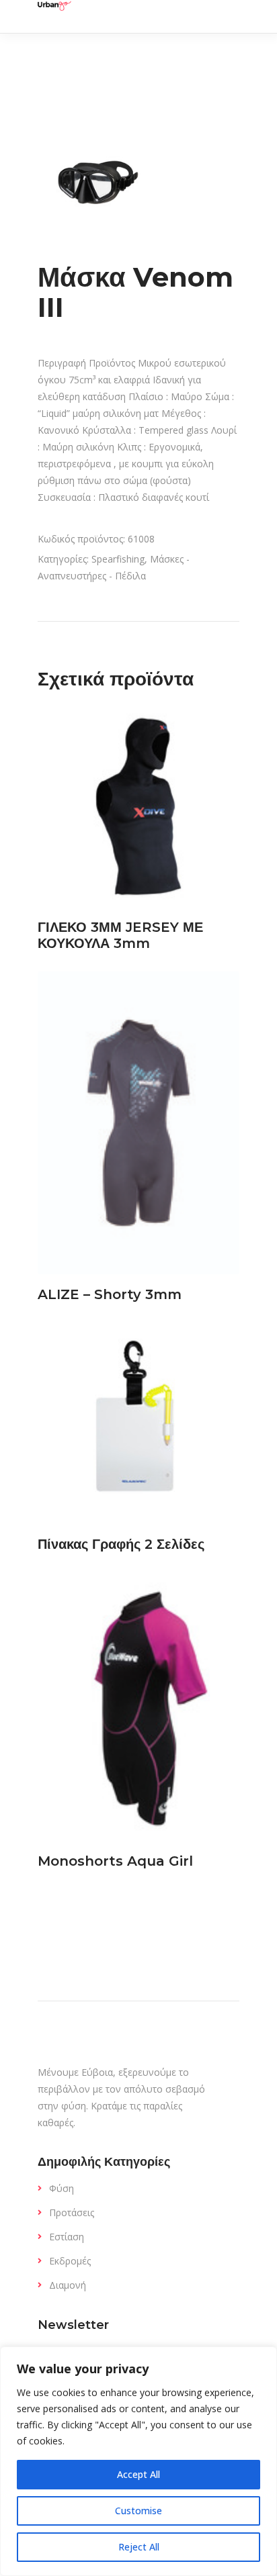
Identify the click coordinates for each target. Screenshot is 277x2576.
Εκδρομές (70, 2261)
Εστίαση (67, 2237)
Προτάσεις (72, 2212)
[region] (138, 2461)
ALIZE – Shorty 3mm (110, 1294)
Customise (138, 2511)
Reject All (139, 2547)
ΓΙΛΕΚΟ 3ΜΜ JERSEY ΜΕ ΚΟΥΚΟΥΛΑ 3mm (120, 935)
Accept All (138, 2474)
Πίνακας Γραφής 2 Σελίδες (121, 1544)
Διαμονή (68, 2285)
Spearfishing (118, 559)
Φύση (62, 2188)
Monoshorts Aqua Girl (115, 1861)
